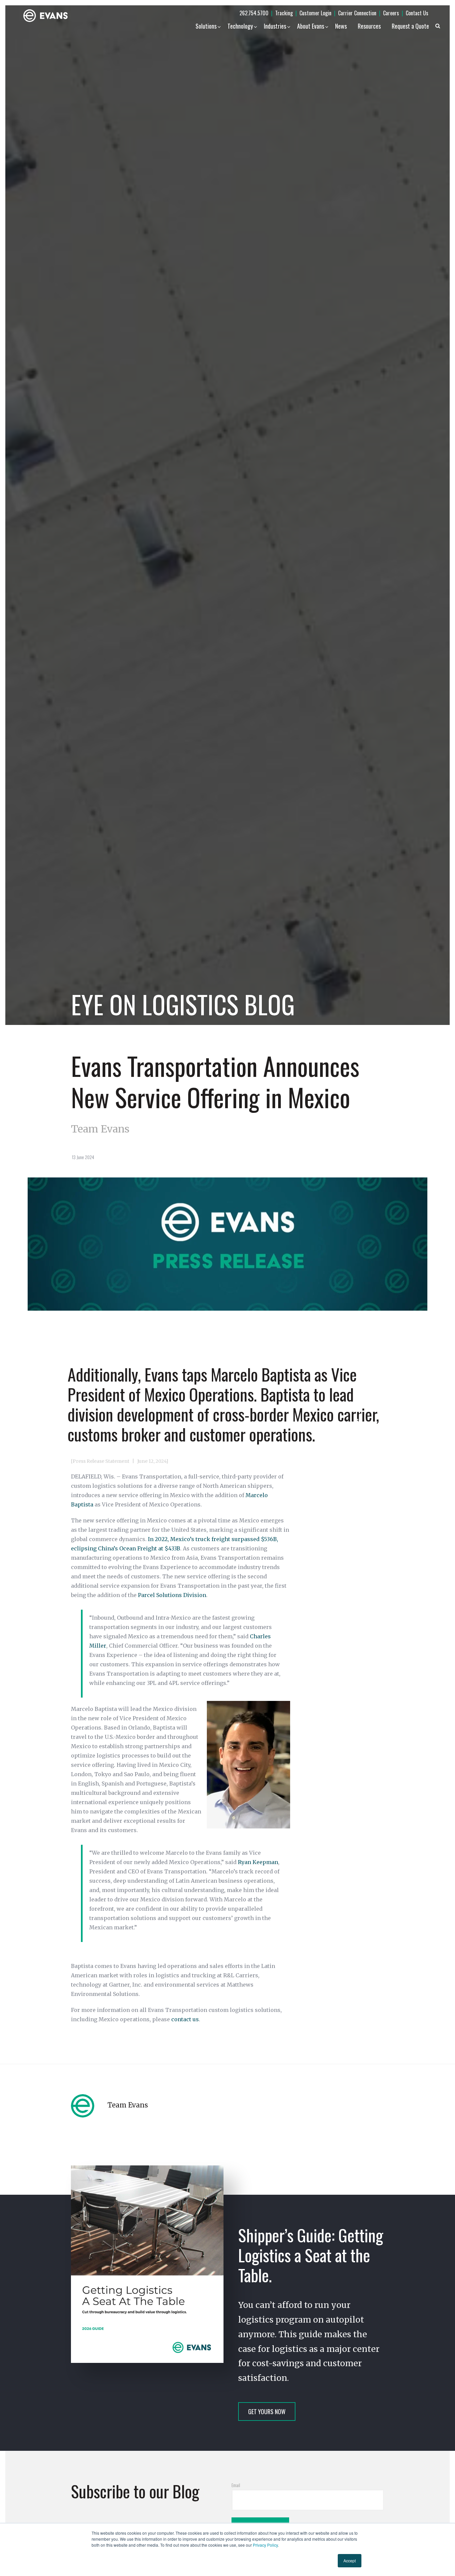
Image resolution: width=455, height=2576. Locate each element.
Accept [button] (350, 2561)
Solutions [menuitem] (206, 26)
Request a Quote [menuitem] (410, 26)
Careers (391, 13)
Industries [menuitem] (275, 26)
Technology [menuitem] (240, 26)
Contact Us (417, 13)
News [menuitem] (341, 26)
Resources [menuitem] (369, 26)
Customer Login (315, 13)
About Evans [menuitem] (311, 26)
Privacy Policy (265, 2545)
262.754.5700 (254, 13)
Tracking (284, 13)
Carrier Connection (357, 13)
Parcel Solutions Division (172, 1595)
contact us (185, 2019)
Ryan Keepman (258, 1862)
